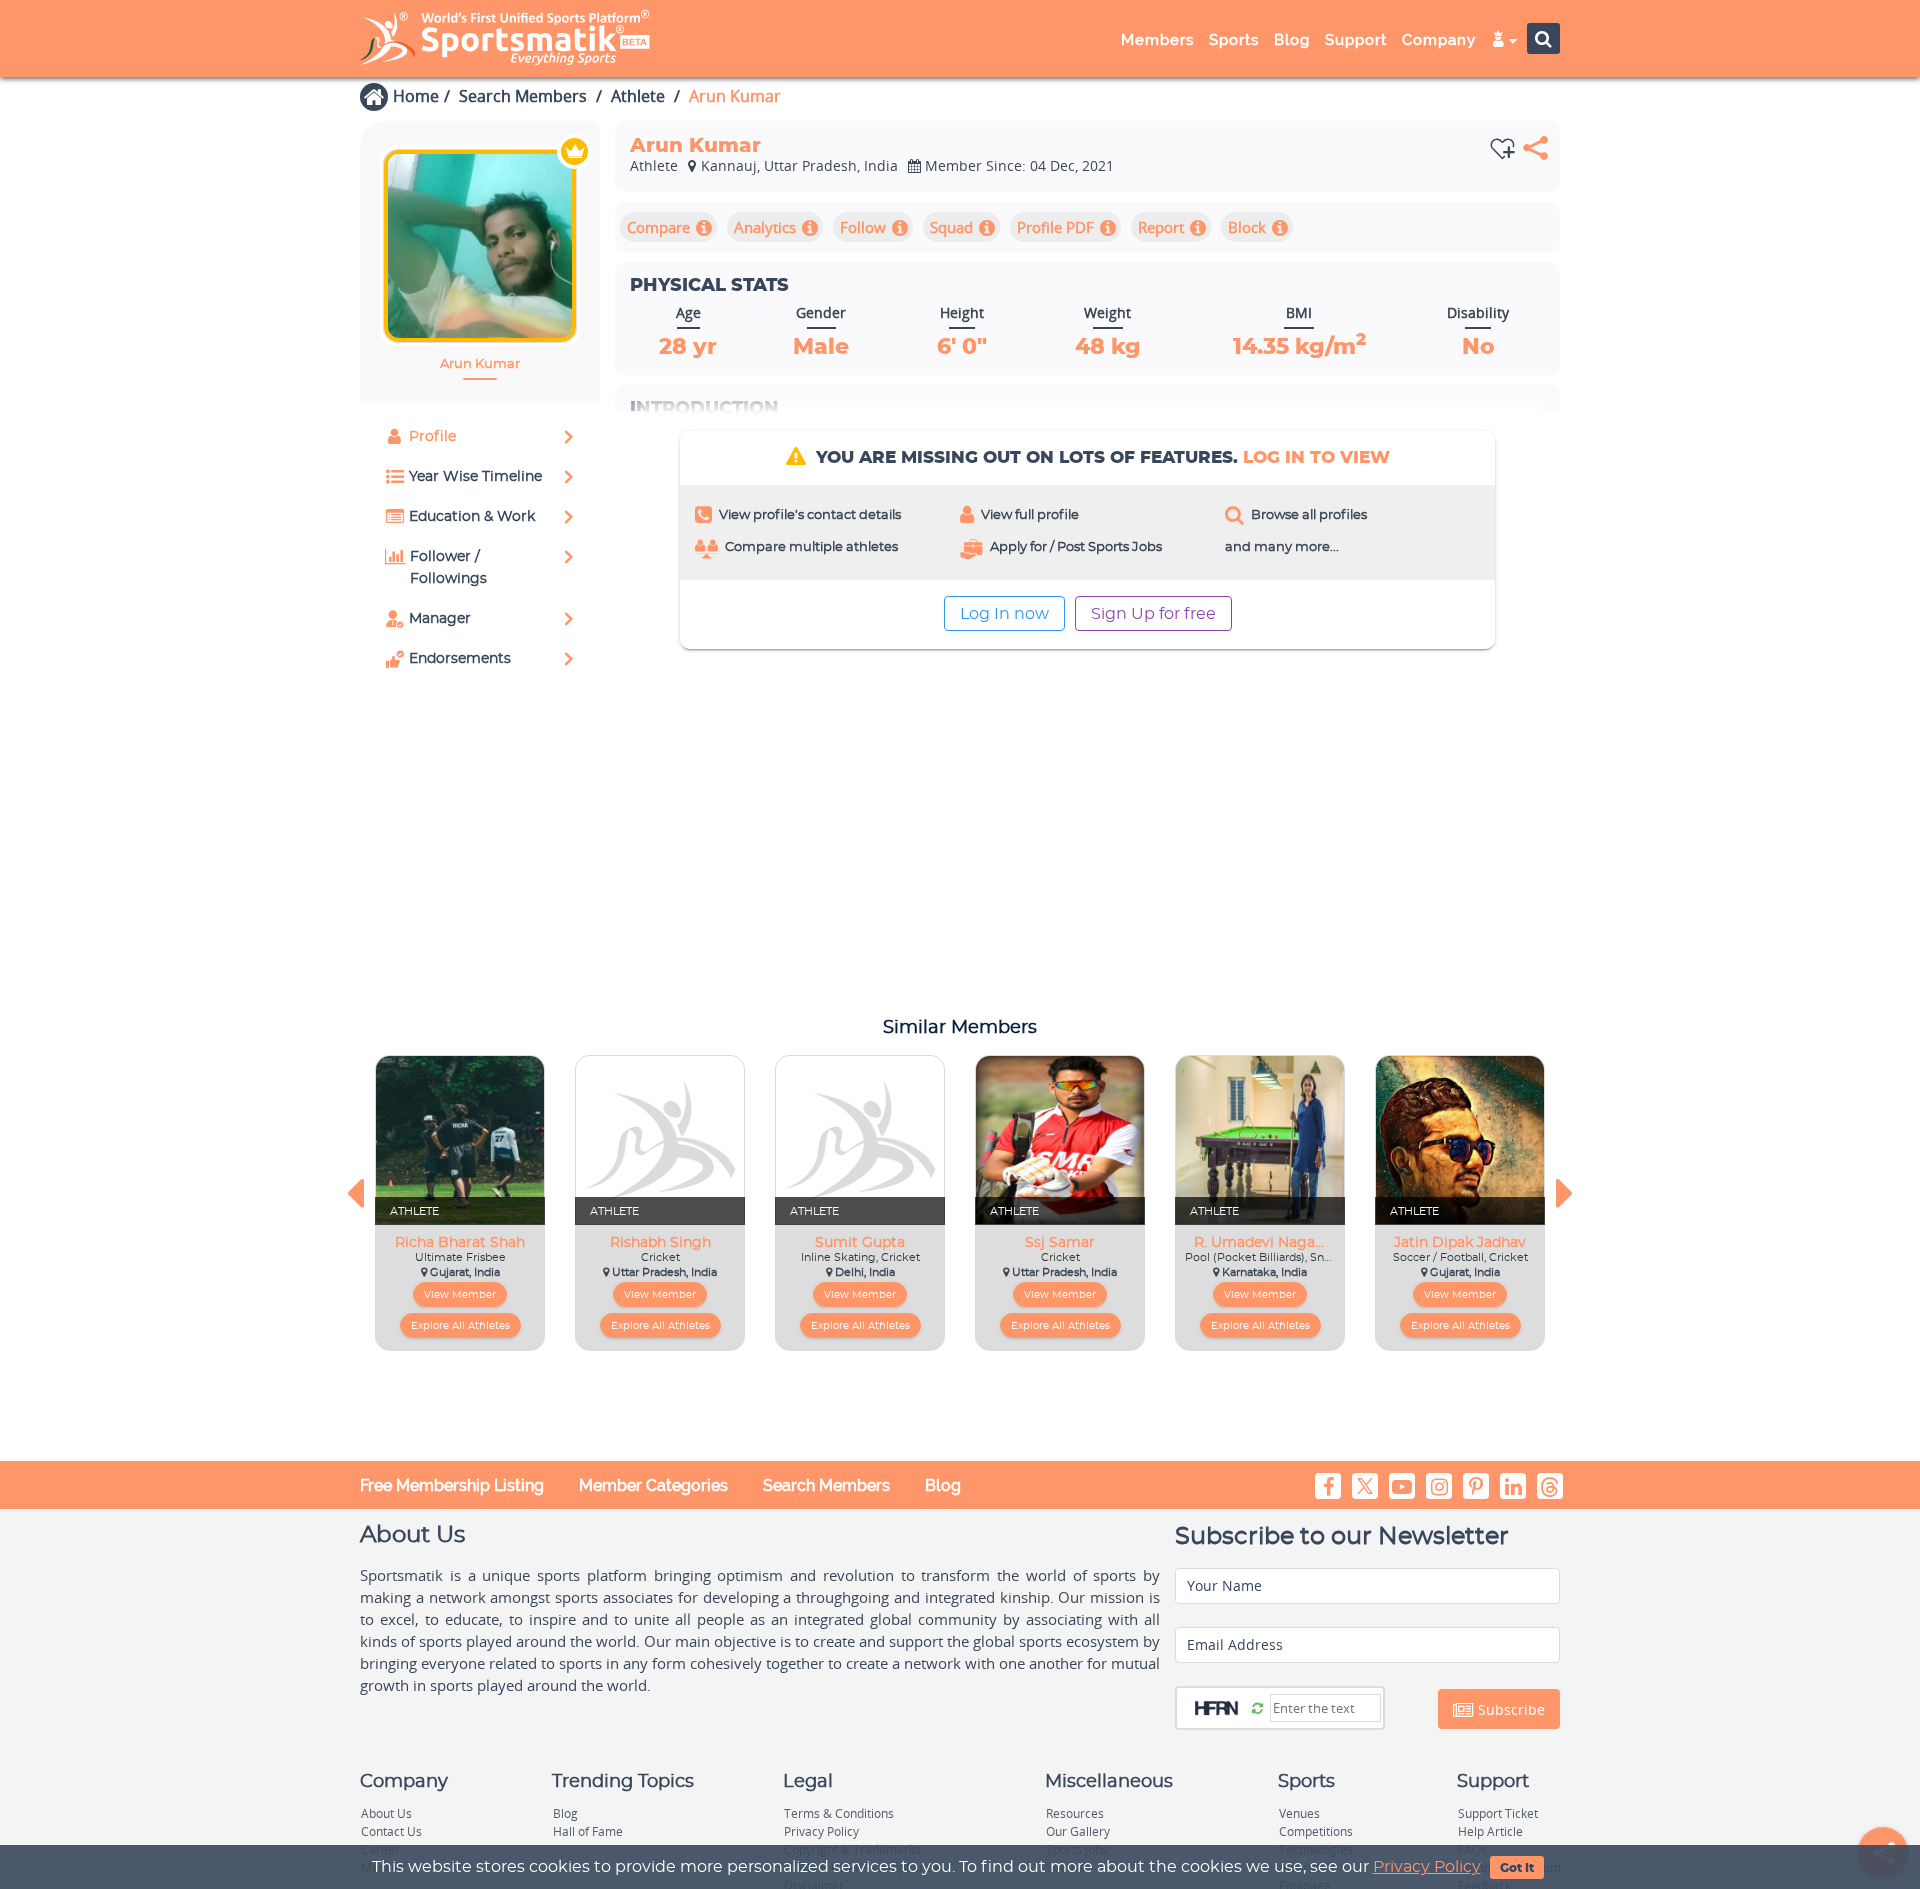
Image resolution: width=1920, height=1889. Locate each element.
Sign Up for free (1153, 614)
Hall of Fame (588, 1831)
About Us (386, 1813)
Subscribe (1509, 1709)
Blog (943, 1485)
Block (1247, 227)
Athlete (638, 96)
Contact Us (391, 1831)
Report (1161, 227)
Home (416, 96)
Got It (1517, 1868)
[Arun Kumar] (480, 246)
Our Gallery (1078, 1831)
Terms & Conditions (839, 1813)
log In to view (1316, 457)
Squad (951, 227)
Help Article (1490, 1831)
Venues (1299, 1813)
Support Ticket (1498, 1813)
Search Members (523, 96)
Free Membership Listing (452, 1485)
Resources (1075, 1813)
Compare (658, 227)
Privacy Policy (1427, 1867)
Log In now (1004, 614)
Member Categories (653, 1485)
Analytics (765, 227)
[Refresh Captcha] (1257, 1707)
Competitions (1316, 1831)
